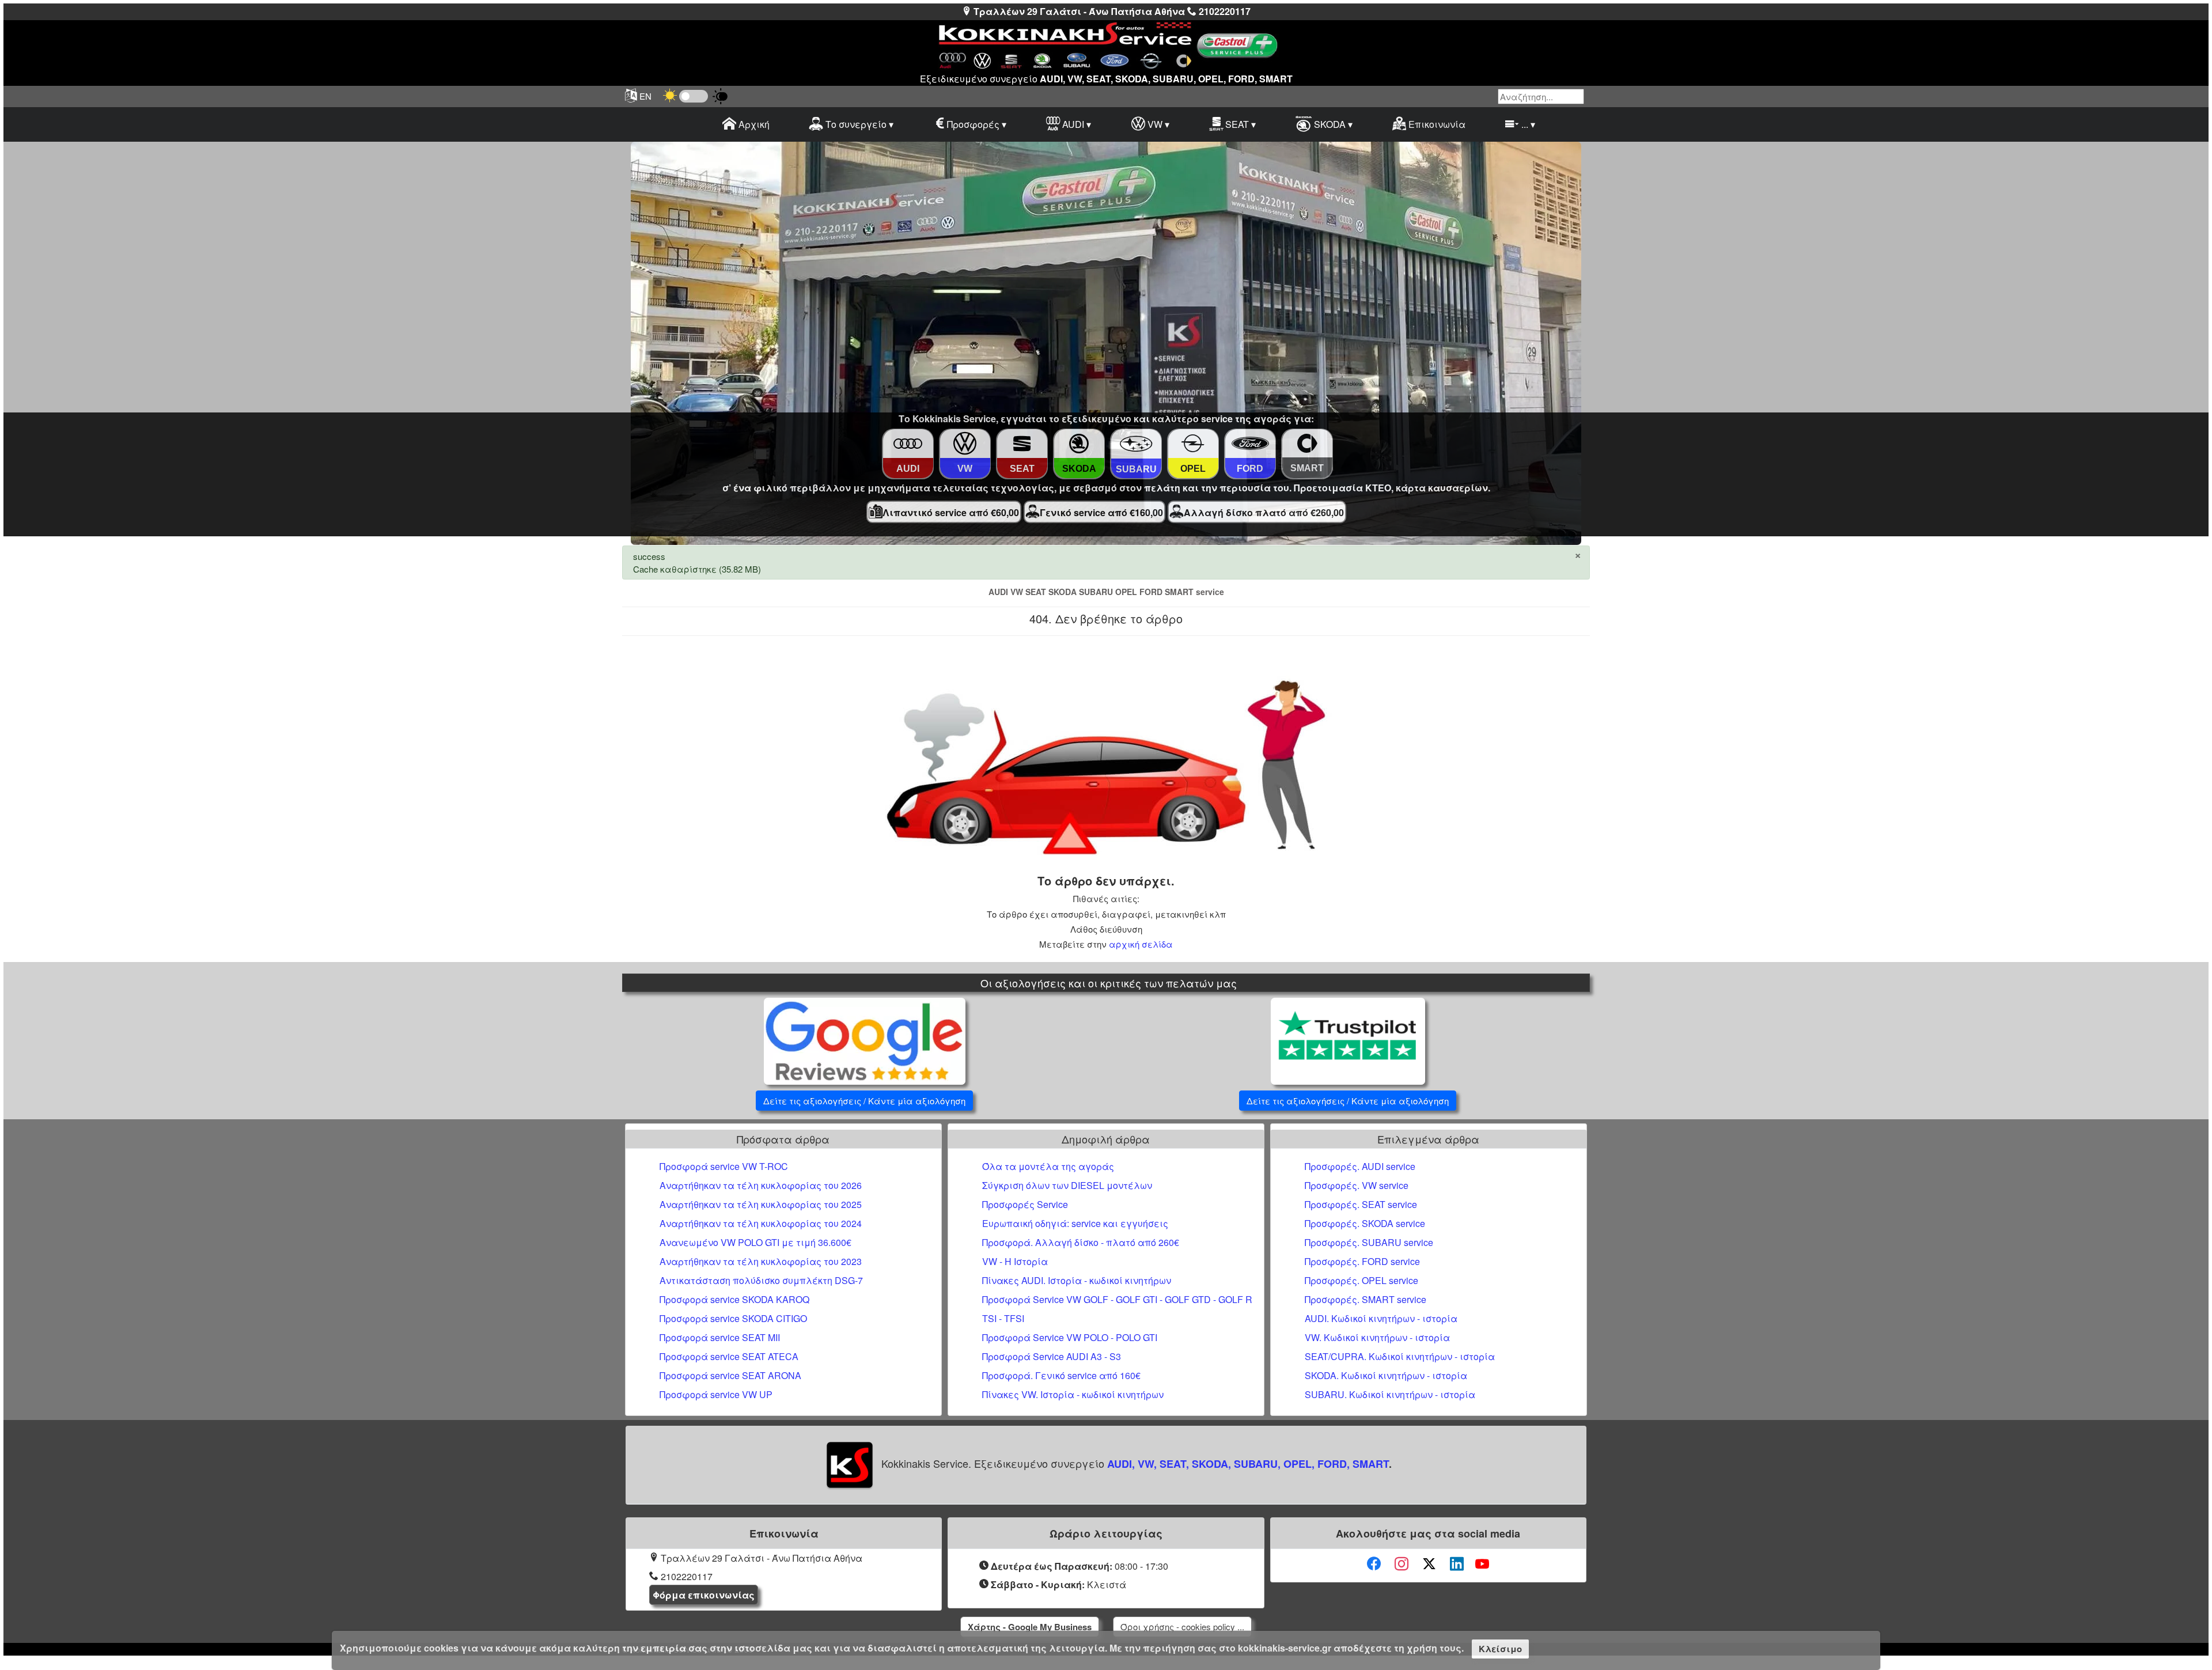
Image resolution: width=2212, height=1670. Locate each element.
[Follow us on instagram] (1402, 1564)
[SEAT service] (1022, 444)
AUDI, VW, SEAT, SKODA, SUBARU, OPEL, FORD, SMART (1248, 1464)
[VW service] (965, 444)
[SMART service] (1307, 444)
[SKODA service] (1079, 444)
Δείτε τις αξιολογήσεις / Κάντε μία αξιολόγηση (864, 1101)
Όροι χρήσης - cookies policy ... (1182, 1627)
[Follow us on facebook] (1374, 1564)
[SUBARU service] (1136, 444)
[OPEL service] (1193, 444)
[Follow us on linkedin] (1457, 1564)
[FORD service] (1250, 444)
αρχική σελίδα (1141, 944)
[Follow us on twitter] (1429, 1564)
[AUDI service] (908, 444)
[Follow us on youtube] (1482, 1564)
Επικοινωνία (1436, 124)
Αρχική (753, 124)
